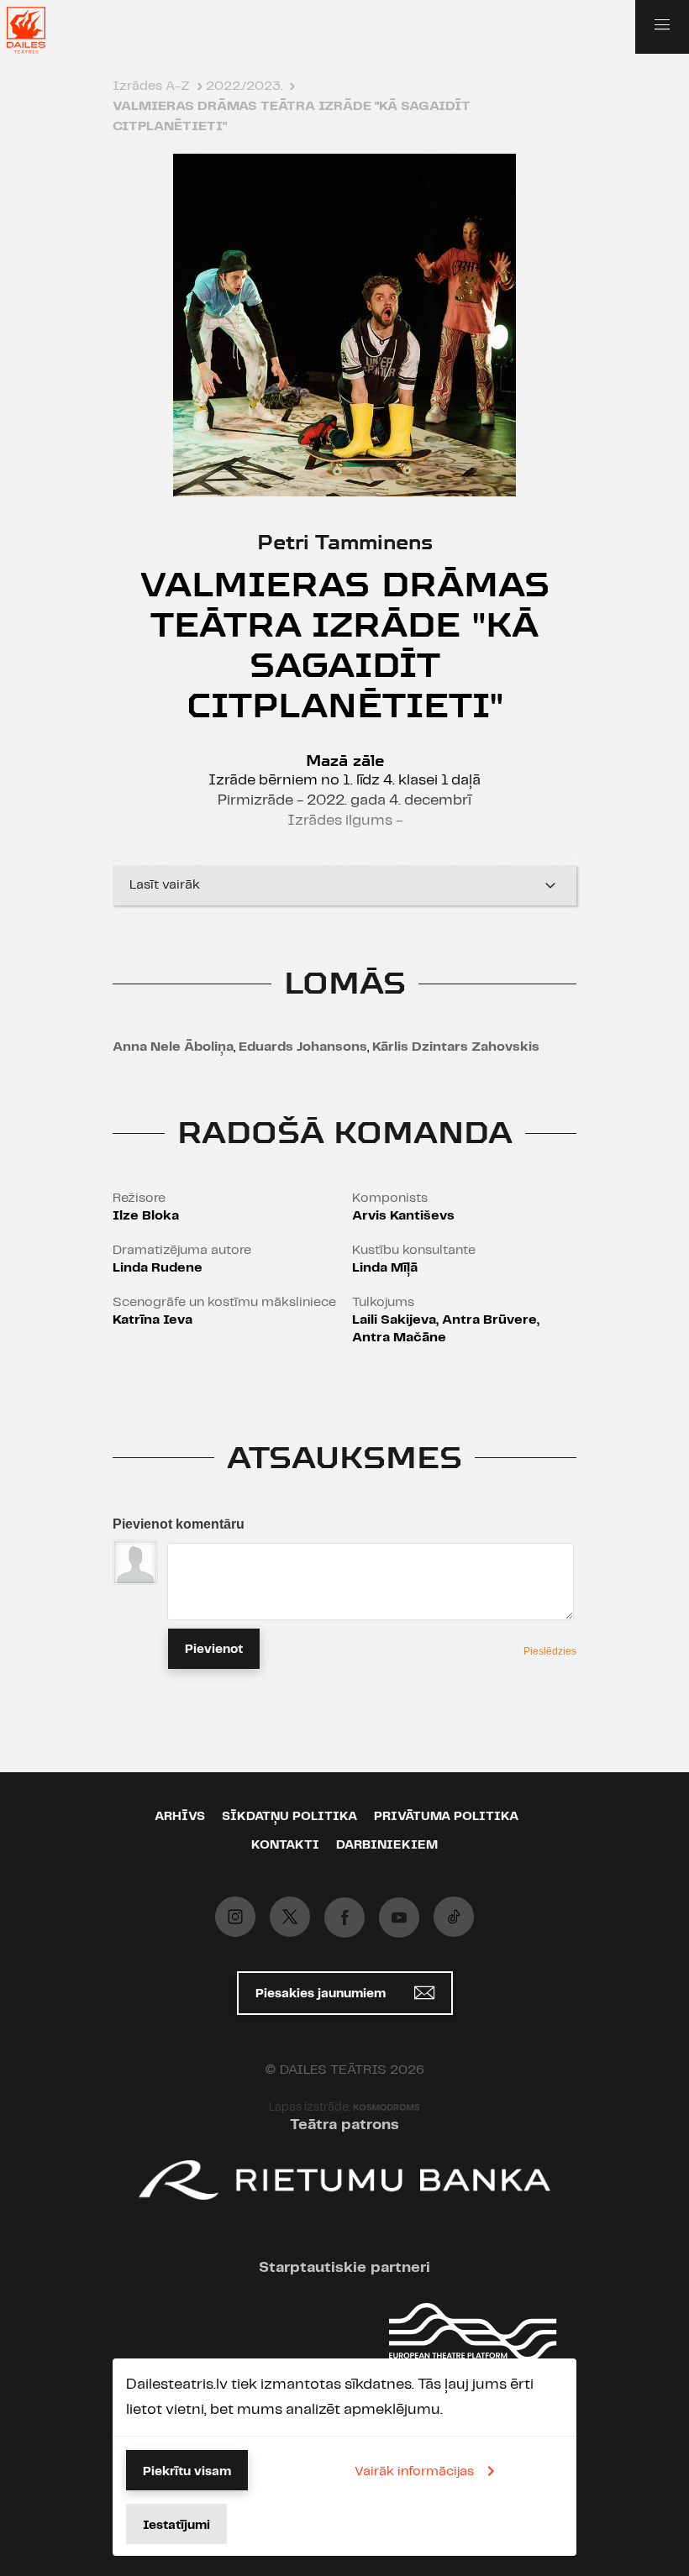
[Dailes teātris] (37, 30)
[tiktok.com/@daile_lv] (454, 1917)
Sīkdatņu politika (289, 1817)
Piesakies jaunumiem (322, 1994)
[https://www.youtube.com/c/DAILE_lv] (399, 1918)
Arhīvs (180, 1817)
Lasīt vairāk (165, 885)
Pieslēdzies (550, 1651)
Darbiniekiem (387, 1845)
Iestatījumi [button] (176, 2526)
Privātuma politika (446, 1817)
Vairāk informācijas (414, 2471)
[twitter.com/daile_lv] (290, 1917)
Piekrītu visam (187, 2472)
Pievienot (214, 1650)
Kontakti (285, 1845)
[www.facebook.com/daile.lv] (344, 1918)
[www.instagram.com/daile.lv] (235, 1917)
